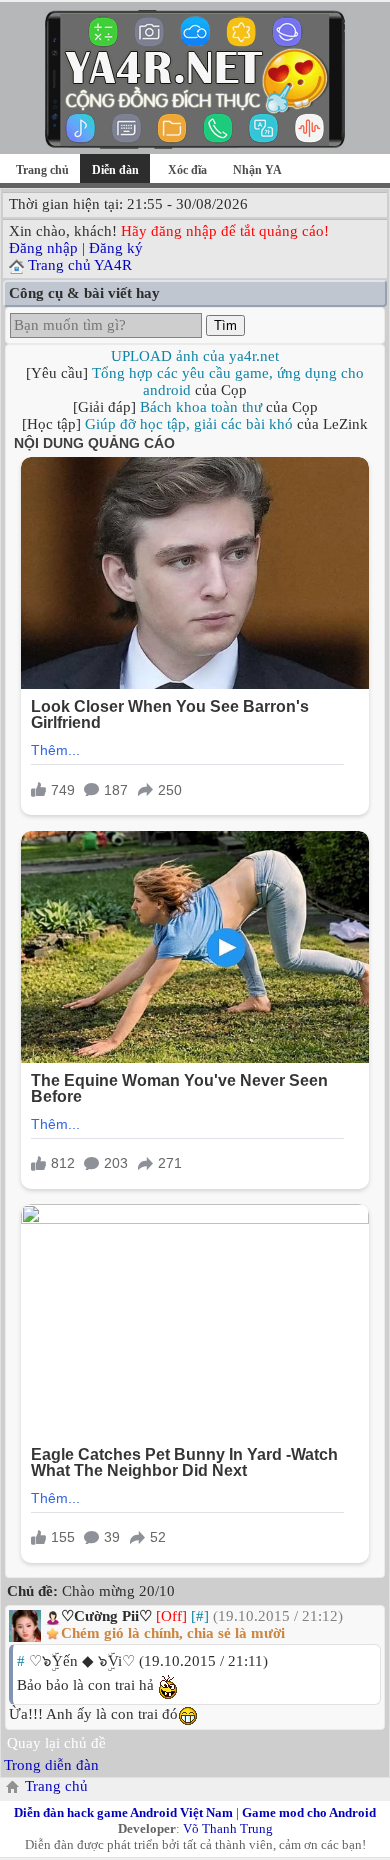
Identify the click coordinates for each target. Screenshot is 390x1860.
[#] (200, 1616)
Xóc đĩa (187, 170)
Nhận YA (257, 170)
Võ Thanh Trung (228, 1828)
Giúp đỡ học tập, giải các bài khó (189, 424)
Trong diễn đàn (51, 1765)
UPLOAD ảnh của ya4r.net (195, 356)
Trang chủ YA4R (80, 265)
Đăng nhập (43, 248)
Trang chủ (42, 170)
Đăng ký (116, 248)
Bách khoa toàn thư (201, 407)
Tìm (225, 325)
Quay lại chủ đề (56, 1743)
